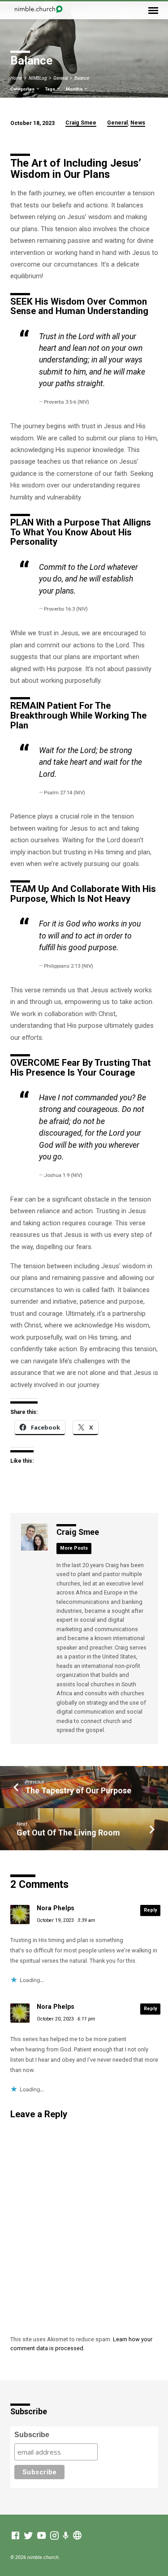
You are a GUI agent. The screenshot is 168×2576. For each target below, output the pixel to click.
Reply (150, 1910)
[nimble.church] (77, 2536)
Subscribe (32, 2435)
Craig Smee (81, 123)
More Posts (74, 1548)
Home (16, 78)
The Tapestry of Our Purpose (78, 1790)
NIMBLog (38, 78)
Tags (50, 89)
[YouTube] (41, 2536)
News (138, 123)
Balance (82, 78)
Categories (23, 89)
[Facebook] (15, 2536)
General (60, 78)
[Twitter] (28, 2536)
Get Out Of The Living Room (68, 1833)
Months (75, 89)
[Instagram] (54, 2536)
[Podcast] (66, 2536)
